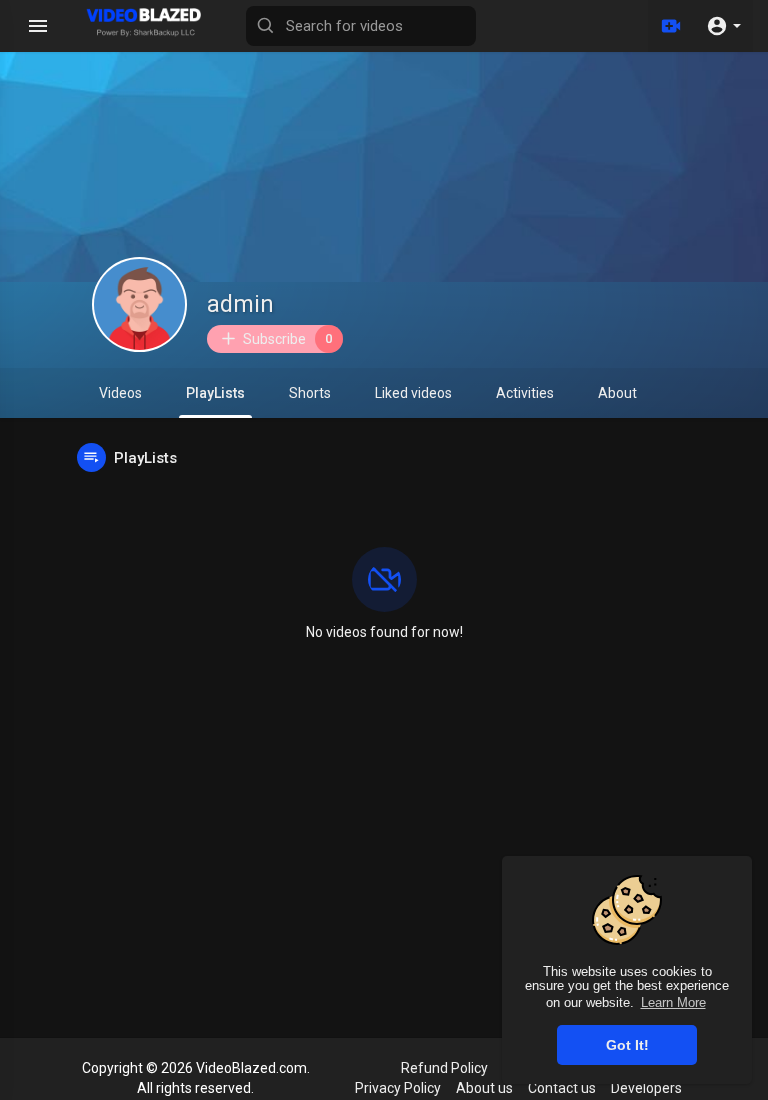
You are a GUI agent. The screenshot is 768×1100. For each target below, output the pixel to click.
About (617, 393)
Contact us (562, 1088)
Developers (646, 1088)
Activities (525, 393)
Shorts (310, 393)
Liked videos (413, 393)
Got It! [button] (627, 1045)
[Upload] (671, 26)
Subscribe (288, 339)
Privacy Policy (398, 1088)
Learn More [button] (673, 1002)
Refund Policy (444, 1068)
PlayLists (215, 393)
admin (240, 304)
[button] (723, 26)
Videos (120, 393)
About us (484, 1088)
